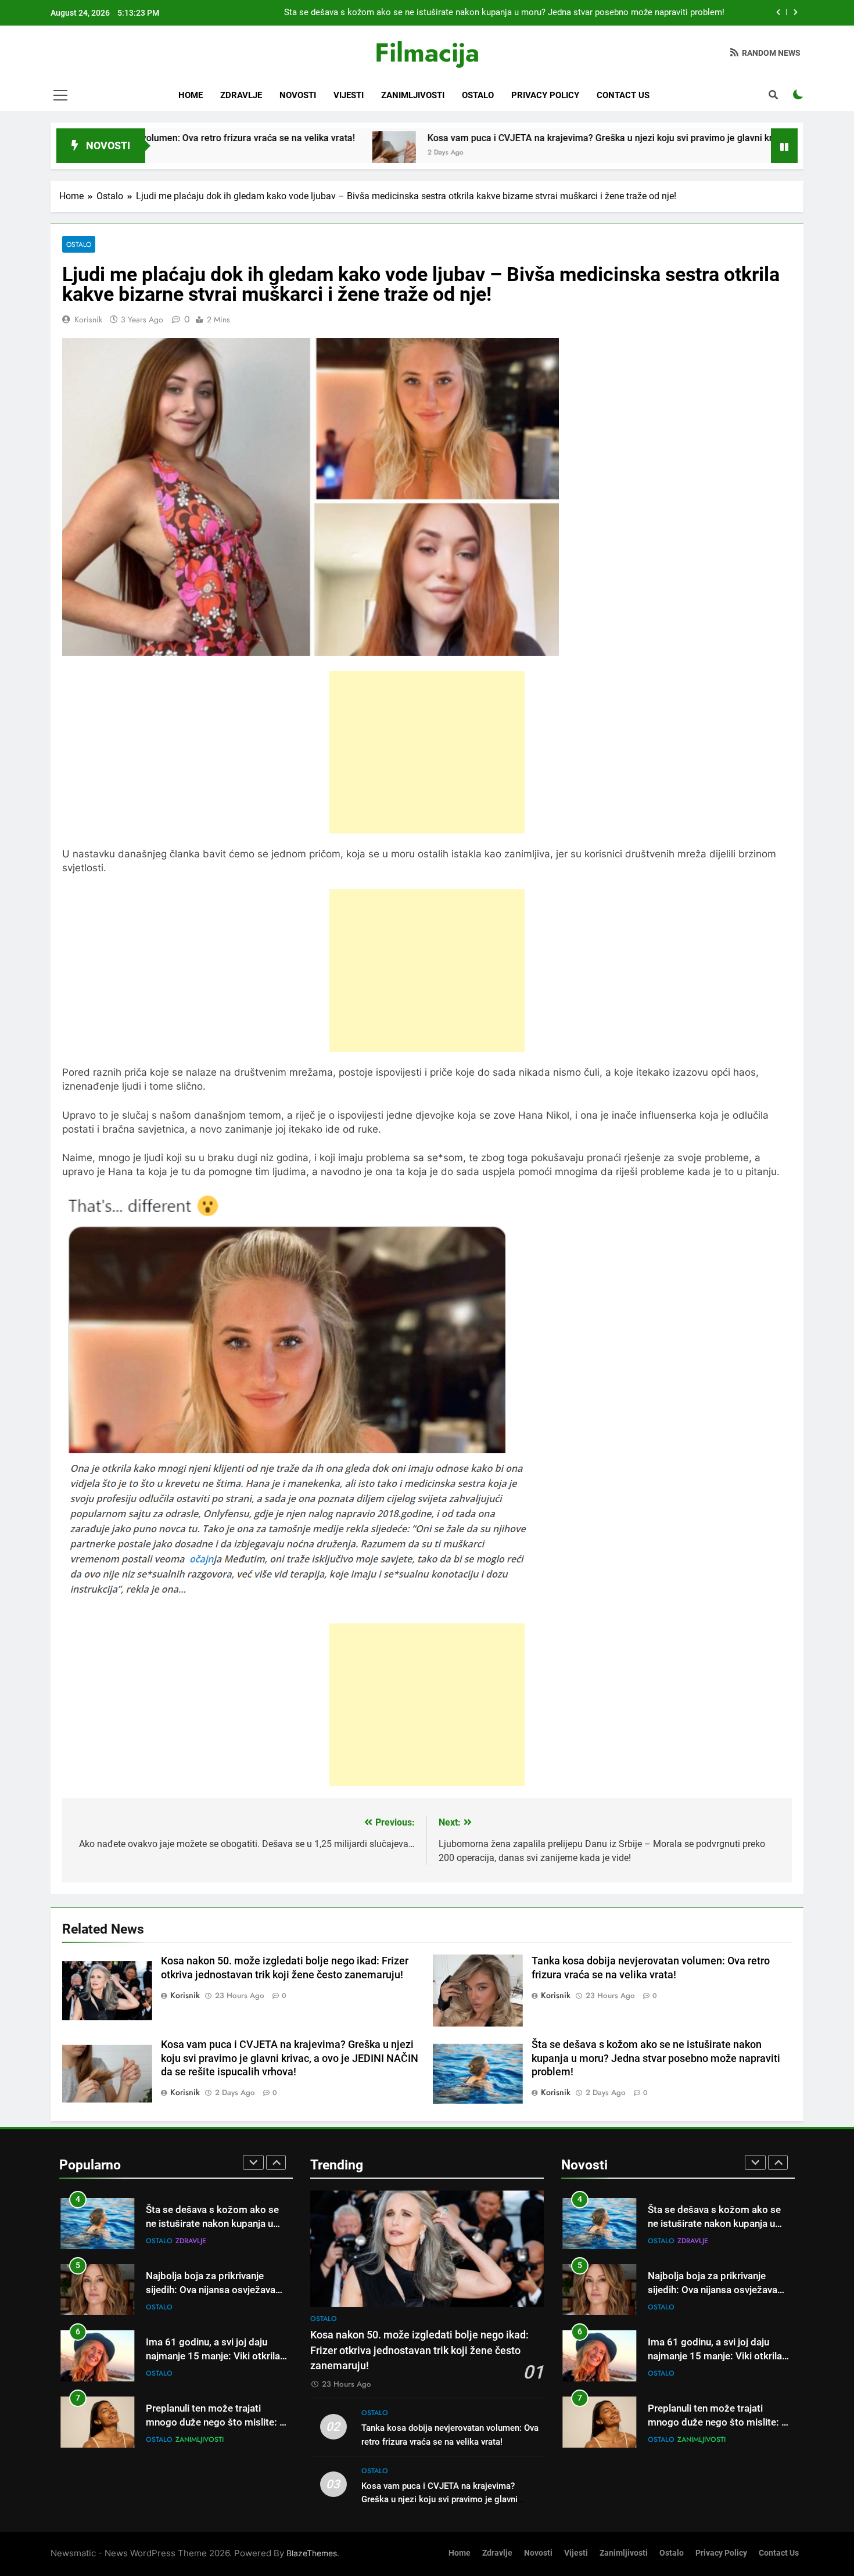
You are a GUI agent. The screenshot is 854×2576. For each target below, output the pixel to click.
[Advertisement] (427, 752)
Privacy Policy (545, 95)
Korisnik (88, 319)
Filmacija (427, 53)
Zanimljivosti (413, 95)
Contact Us (623, 95)
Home (191, 95)
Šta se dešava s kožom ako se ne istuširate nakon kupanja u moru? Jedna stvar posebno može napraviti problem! (504, 13)
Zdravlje (241, 95)
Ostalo (478, 95)
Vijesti (349, 95)
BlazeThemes (312, 2553)
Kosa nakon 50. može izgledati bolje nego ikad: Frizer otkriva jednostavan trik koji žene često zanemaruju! (419, 2350)
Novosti (298, 95)
